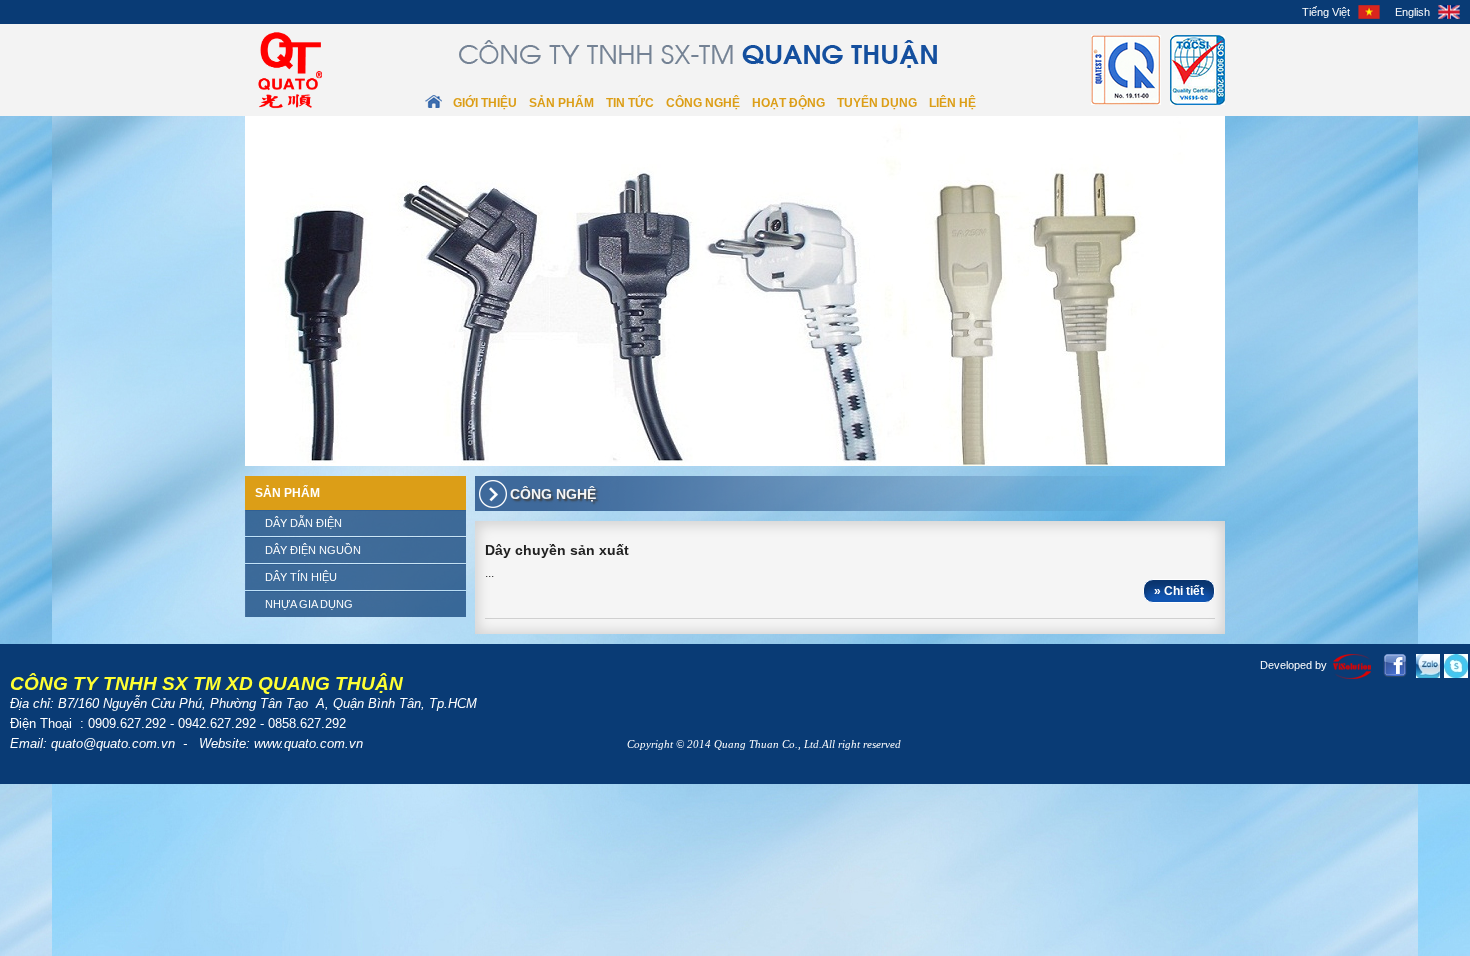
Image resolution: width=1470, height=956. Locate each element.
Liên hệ (952, 103)
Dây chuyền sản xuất (557, 550)
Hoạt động (788, 103)
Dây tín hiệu (301, 577)
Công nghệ (703, 103)
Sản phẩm (561, 103)
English (1412, 12)
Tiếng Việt (1326, 12)
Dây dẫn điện (303, 523)
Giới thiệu (485, 103)
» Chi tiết (1179, 591)
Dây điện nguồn (313, 550)
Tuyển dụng (877, 103)
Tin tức (630, 103)
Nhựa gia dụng (309, 604)
